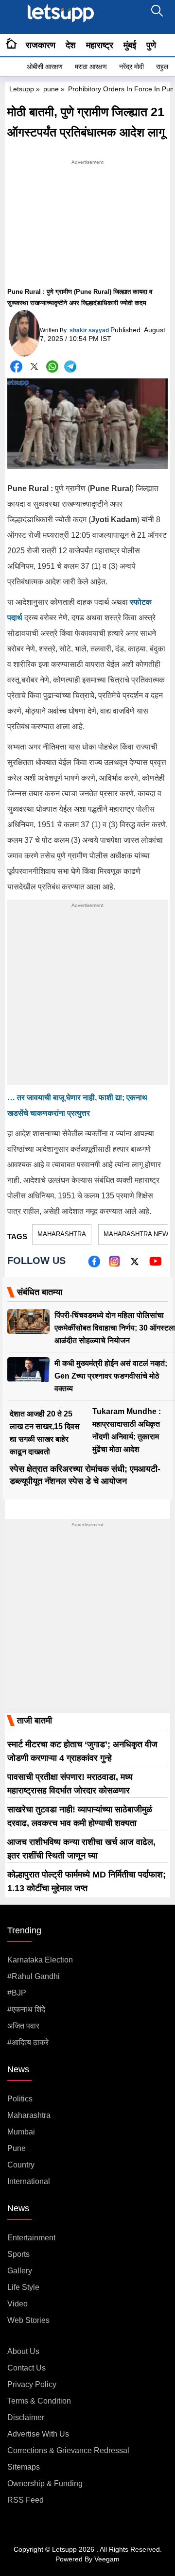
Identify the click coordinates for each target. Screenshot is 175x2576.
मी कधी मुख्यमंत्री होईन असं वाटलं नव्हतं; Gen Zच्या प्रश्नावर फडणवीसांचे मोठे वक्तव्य (111, 1376)
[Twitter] (34, 368)
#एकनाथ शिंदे (26, 2009)
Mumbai (21, 2132)
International (29, 2181)
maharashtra (62, 1234)
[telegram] (70, 367)
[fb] (94, 1265)
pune (51, 89)
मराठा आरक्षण (91, 67)
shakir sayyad (89, 330)
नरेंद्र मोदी (131, 67)
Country (21, 2165)
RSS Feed (26, 2500)
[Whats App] (52, 367)
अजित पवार (23, 2026)
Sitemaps (24, 2467)
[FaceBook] (16, 367)
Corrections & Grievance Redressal (68, 2450)
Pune (17, 2148)
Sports (18, 2254)
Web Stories (28, 2320)
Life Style (23, 2287)
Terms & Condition (39, 2401)
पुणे (151, 45)
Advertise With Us (38, 2434)
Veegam (107, 2559)
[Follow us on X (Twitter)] (135, 1265)
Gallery (20, 2271)
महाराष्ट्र (100, 45)
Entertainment (31, 2238)
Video (17, 2304)
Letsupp (22, 89)
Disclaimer (26, 2417)
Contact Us (26, 2368)
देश (71, 45)
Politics (20, 2099)
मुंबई (130, 45)
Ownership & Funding (45, 2483)
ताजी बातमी (35, 1721)
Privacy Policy (32, 2384)
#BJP (17, 1993)
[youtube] (155, 1265)
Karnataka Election (40, 1960)
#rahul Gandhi (34, 1976)
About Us (23, 2351)
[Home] (11, 45)
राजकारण (41, 45)
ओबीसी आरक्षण (45, 67)
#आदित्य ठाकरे (28, 2042)
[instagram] (114, 1265)
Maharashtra (29, 2115)
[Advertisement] (87, 228)
